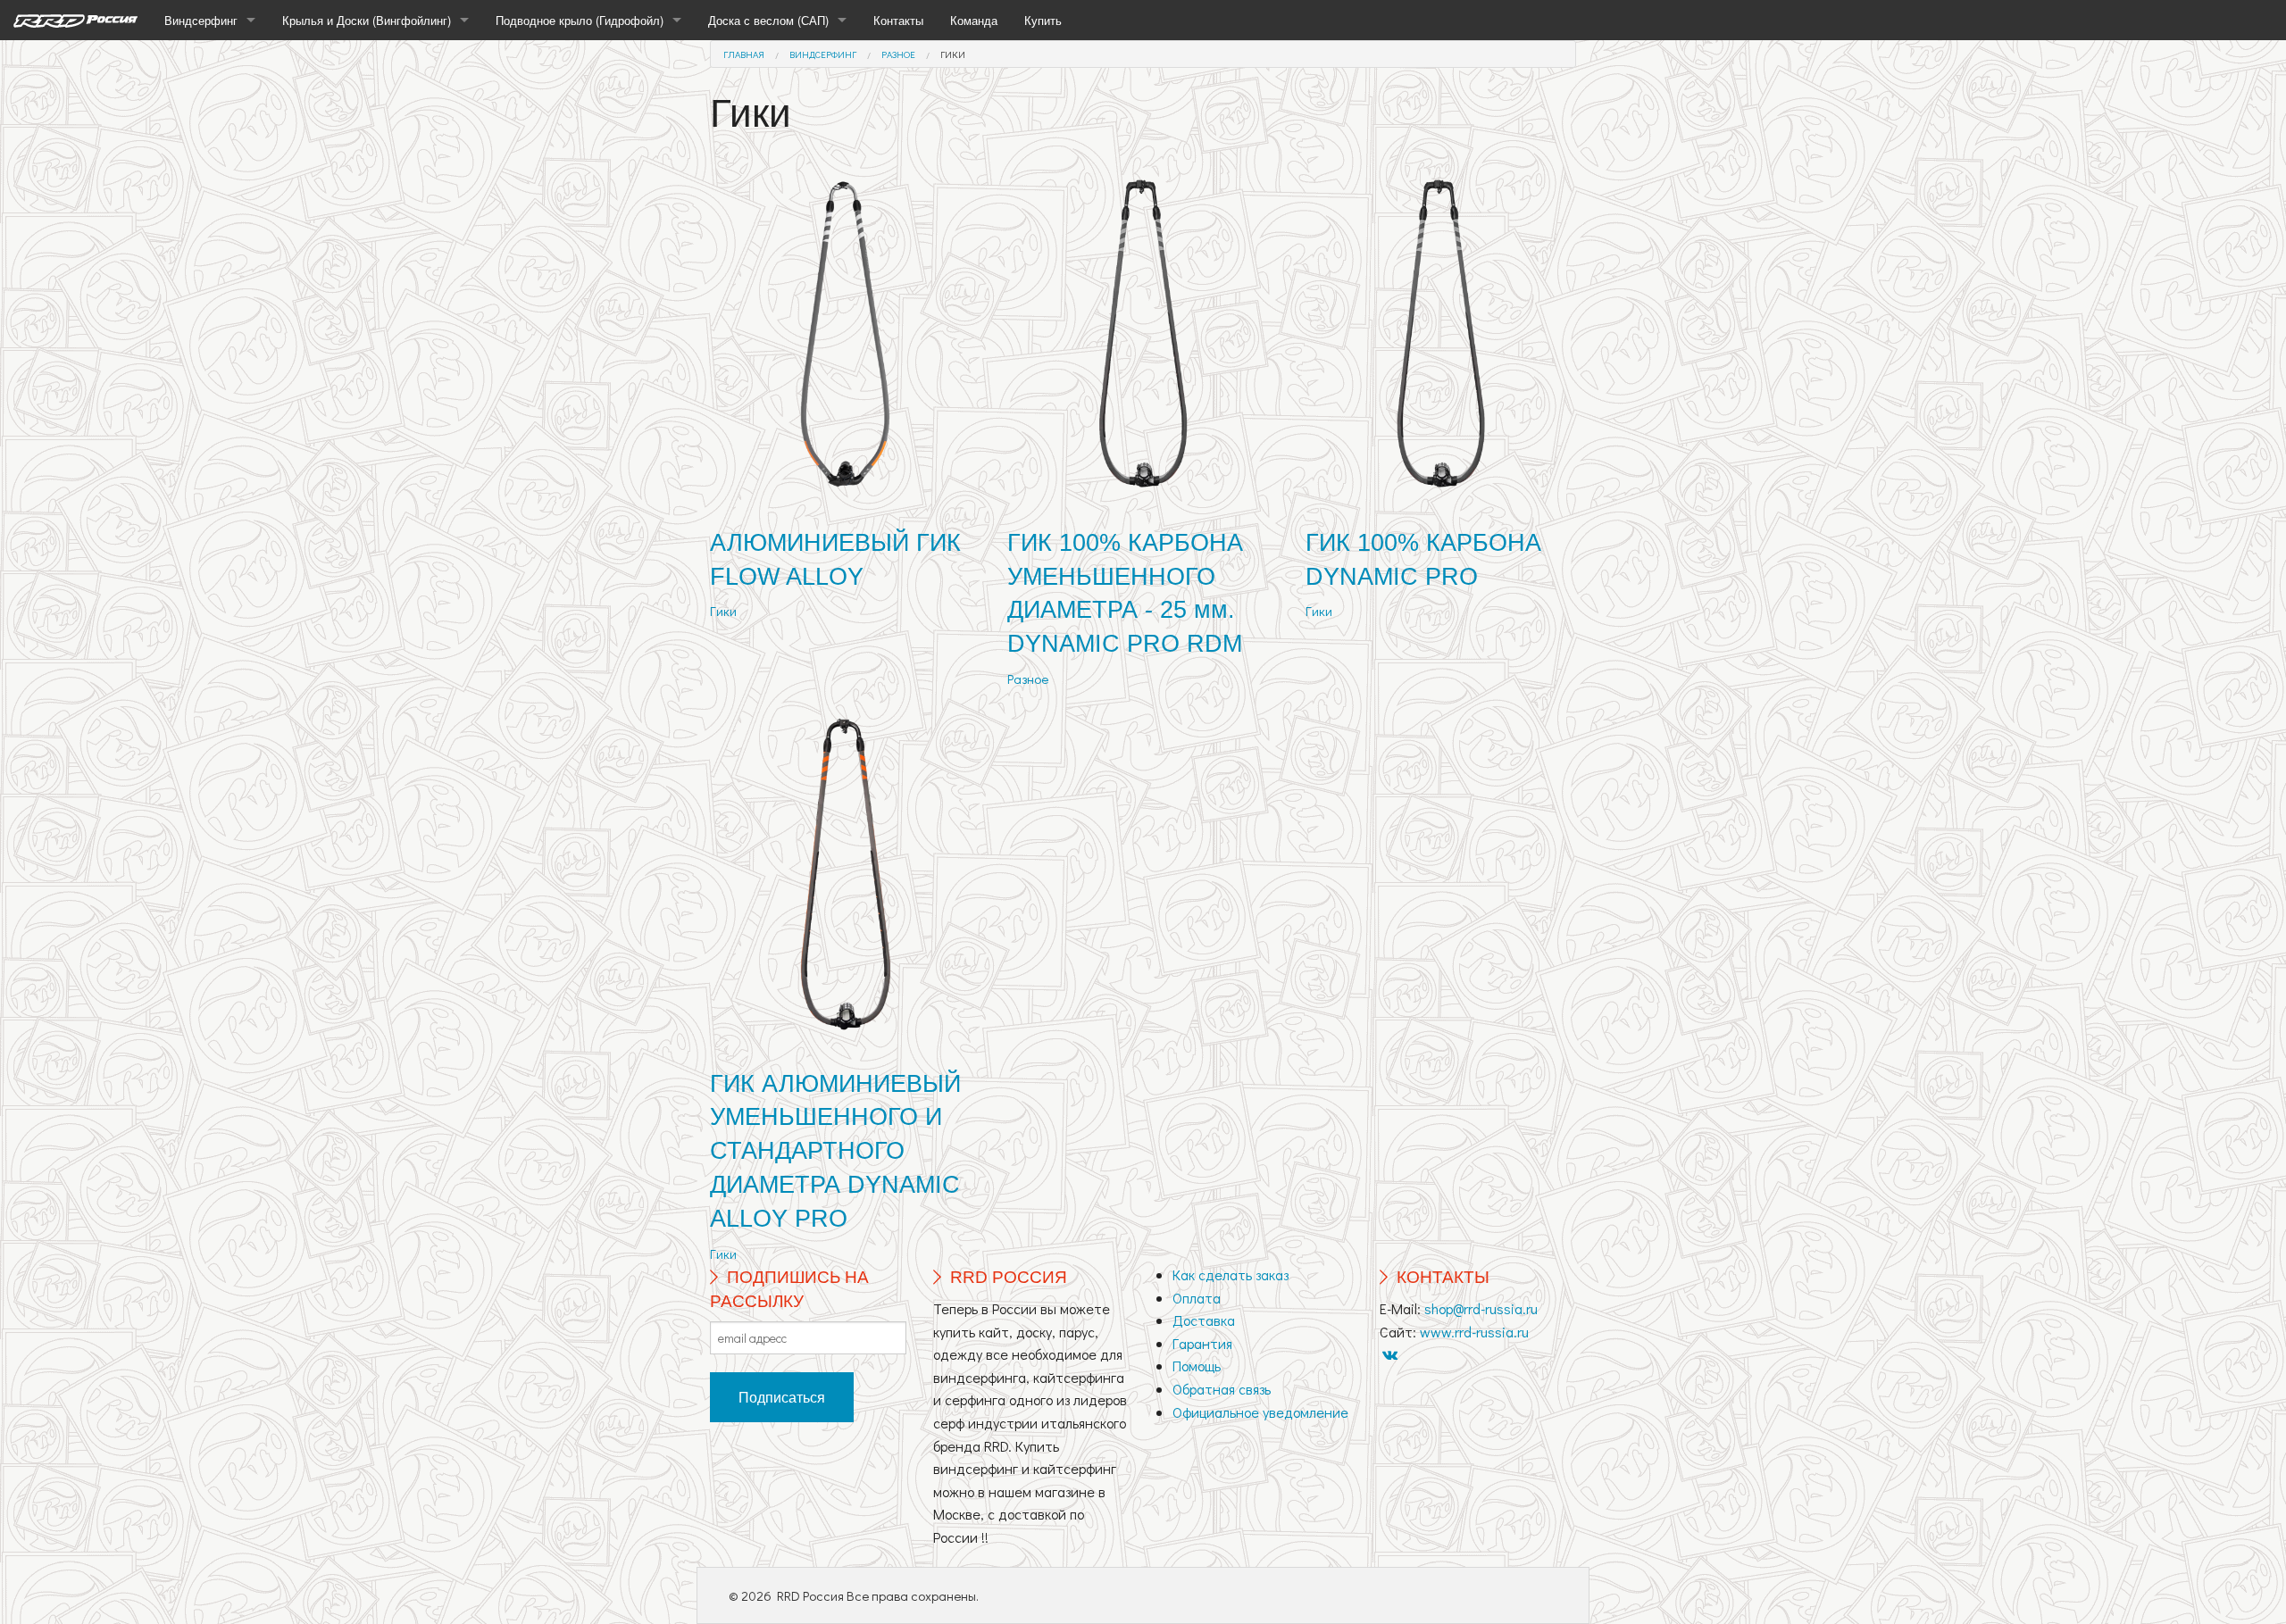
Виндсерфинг (201, 20)
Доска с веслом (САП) (768, 20)
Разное (898, 54)
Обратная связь (1222, 1389)
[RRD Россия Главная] (75, 20)
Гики (953, 54)
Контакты (898, 20)
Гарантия (1202, 1343)
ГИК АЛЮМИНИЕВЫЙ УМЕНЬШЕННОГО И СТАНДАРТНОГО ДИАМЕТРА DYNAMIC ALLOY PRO (835, 1151)
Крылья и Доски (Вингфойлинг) (367, 20)
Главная (744, 54)
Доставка (1204, 1320)
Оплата (1197, 1298)
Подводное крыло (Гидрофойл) (580, 20)
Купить (1043, 20)
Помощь (1197, 1366)
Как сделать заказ (1231, 1274)
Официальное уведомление (1260, 1412)
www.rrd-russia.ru (1474, 1332)
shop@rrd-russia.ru (1481, 1308)
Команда (974, 20)
